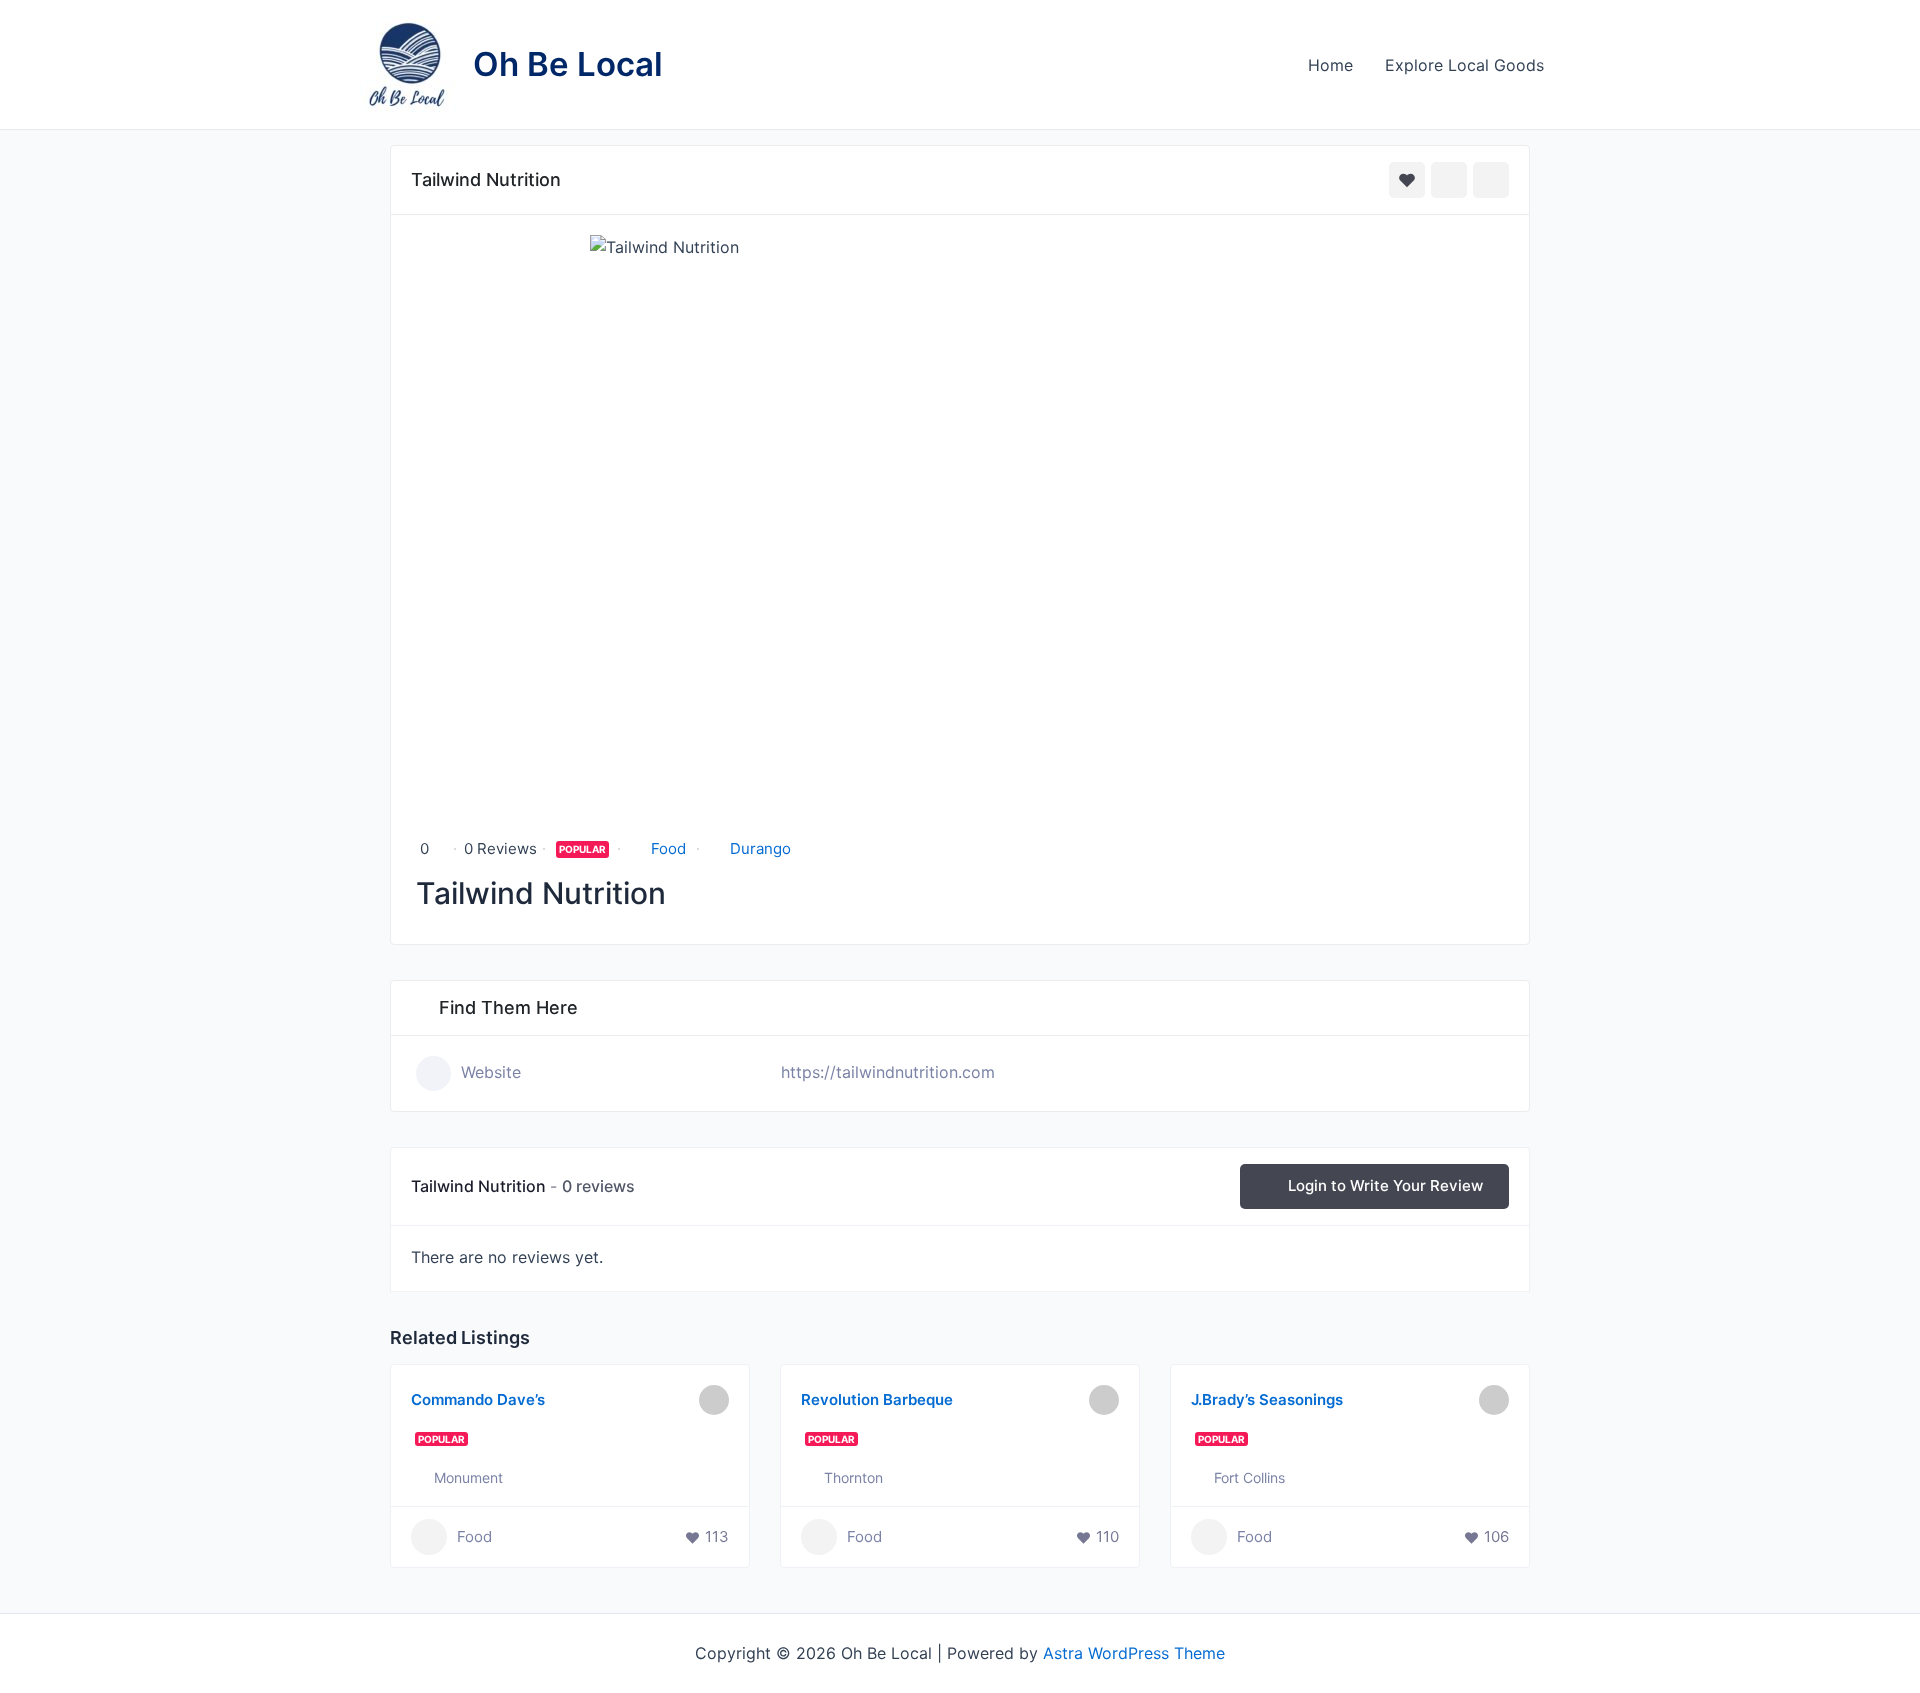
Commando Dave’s (478, 1399)
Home (1330, 65)
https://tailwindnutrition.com (888, 1072)
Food (668, 848)
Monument (468, 1477)
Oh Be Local (568, 64)
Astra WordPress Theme (1134, 1653)
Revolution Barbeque (877, 1399)
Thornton (853, 1477)
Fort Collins (1249, 1477)
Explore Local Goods (1464, 65)
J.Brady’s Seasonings (1267, 1399)
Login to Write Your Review (1385, 1185)
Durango (760, 848)
